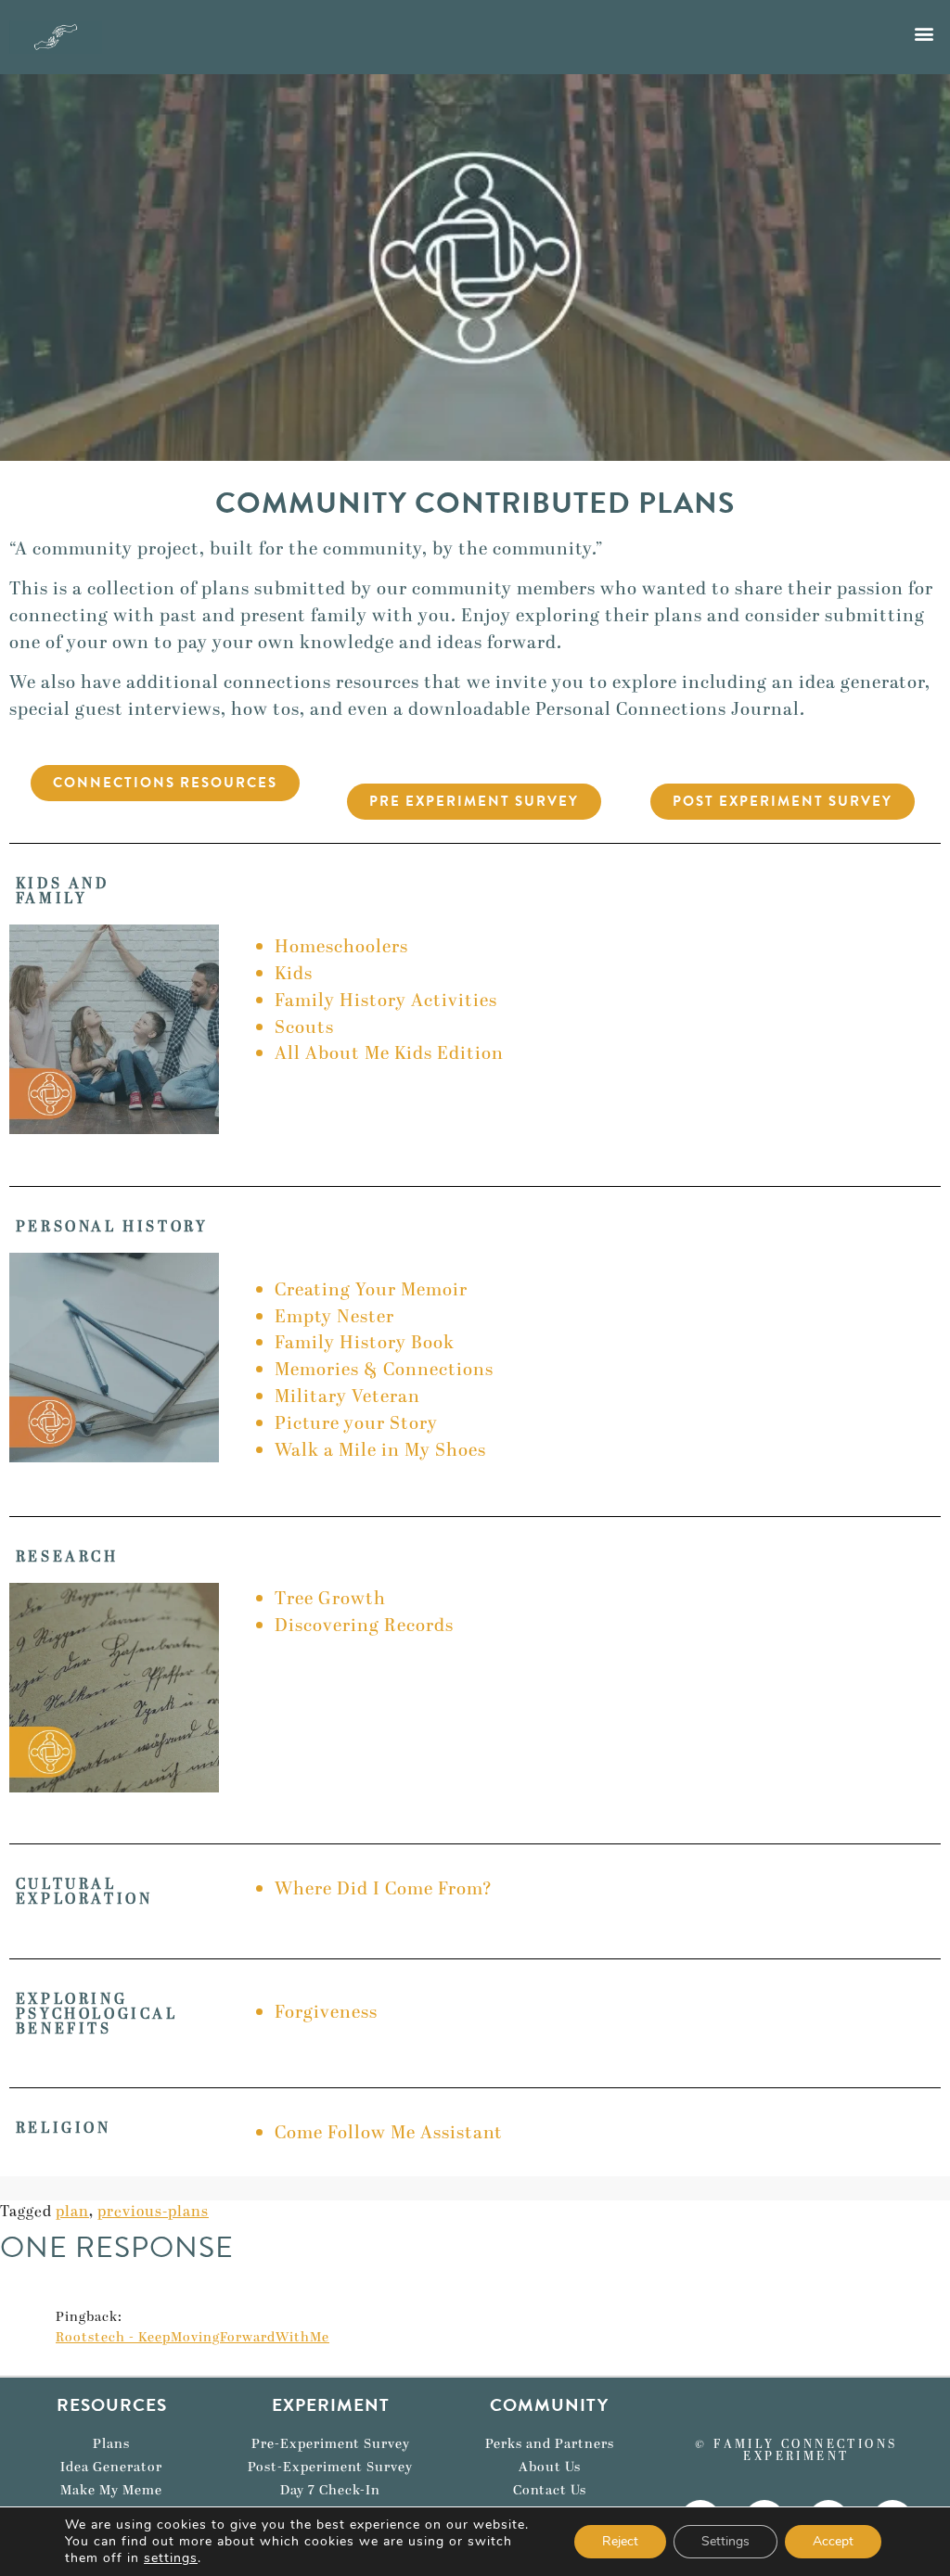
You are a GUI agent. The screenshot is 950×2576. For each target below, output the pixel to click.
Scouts (304, 1028)
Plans (111, 2444)
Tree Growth (330, 1599)
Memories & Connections (384, 1370)
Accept (833, 2541)
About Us (550, 2468)
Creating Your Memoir (371, 1290)
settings (171, 2558)
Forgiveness (326, 2013)
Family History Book (365, 1343)
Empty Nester (334, 1317)
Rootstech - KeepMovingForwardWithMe (193, 2338)
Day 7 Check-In (330, 2491)
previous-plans (153, 2212)
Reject (620, 2541)
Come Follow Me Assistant (389, 2133)
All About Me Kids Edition (389, 1054)
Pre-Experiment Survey (331, 2444)
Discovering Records (366, 1626)
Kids (294, 974)
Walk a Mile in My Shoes (380, 1451)
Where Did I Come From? (384, 1889)
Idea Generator (111, 2468)
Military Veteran (347, 1397)
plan (72, 2212)
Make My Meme (111, 2491)
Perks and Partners (550, 2444)
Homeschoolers (341, 947)
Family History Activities (386, 1001)
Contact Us (550, 2491)
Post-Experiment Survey (330, 2468)
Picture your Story (356, 1424)
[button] (925, 33)
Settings (725, 2541)
